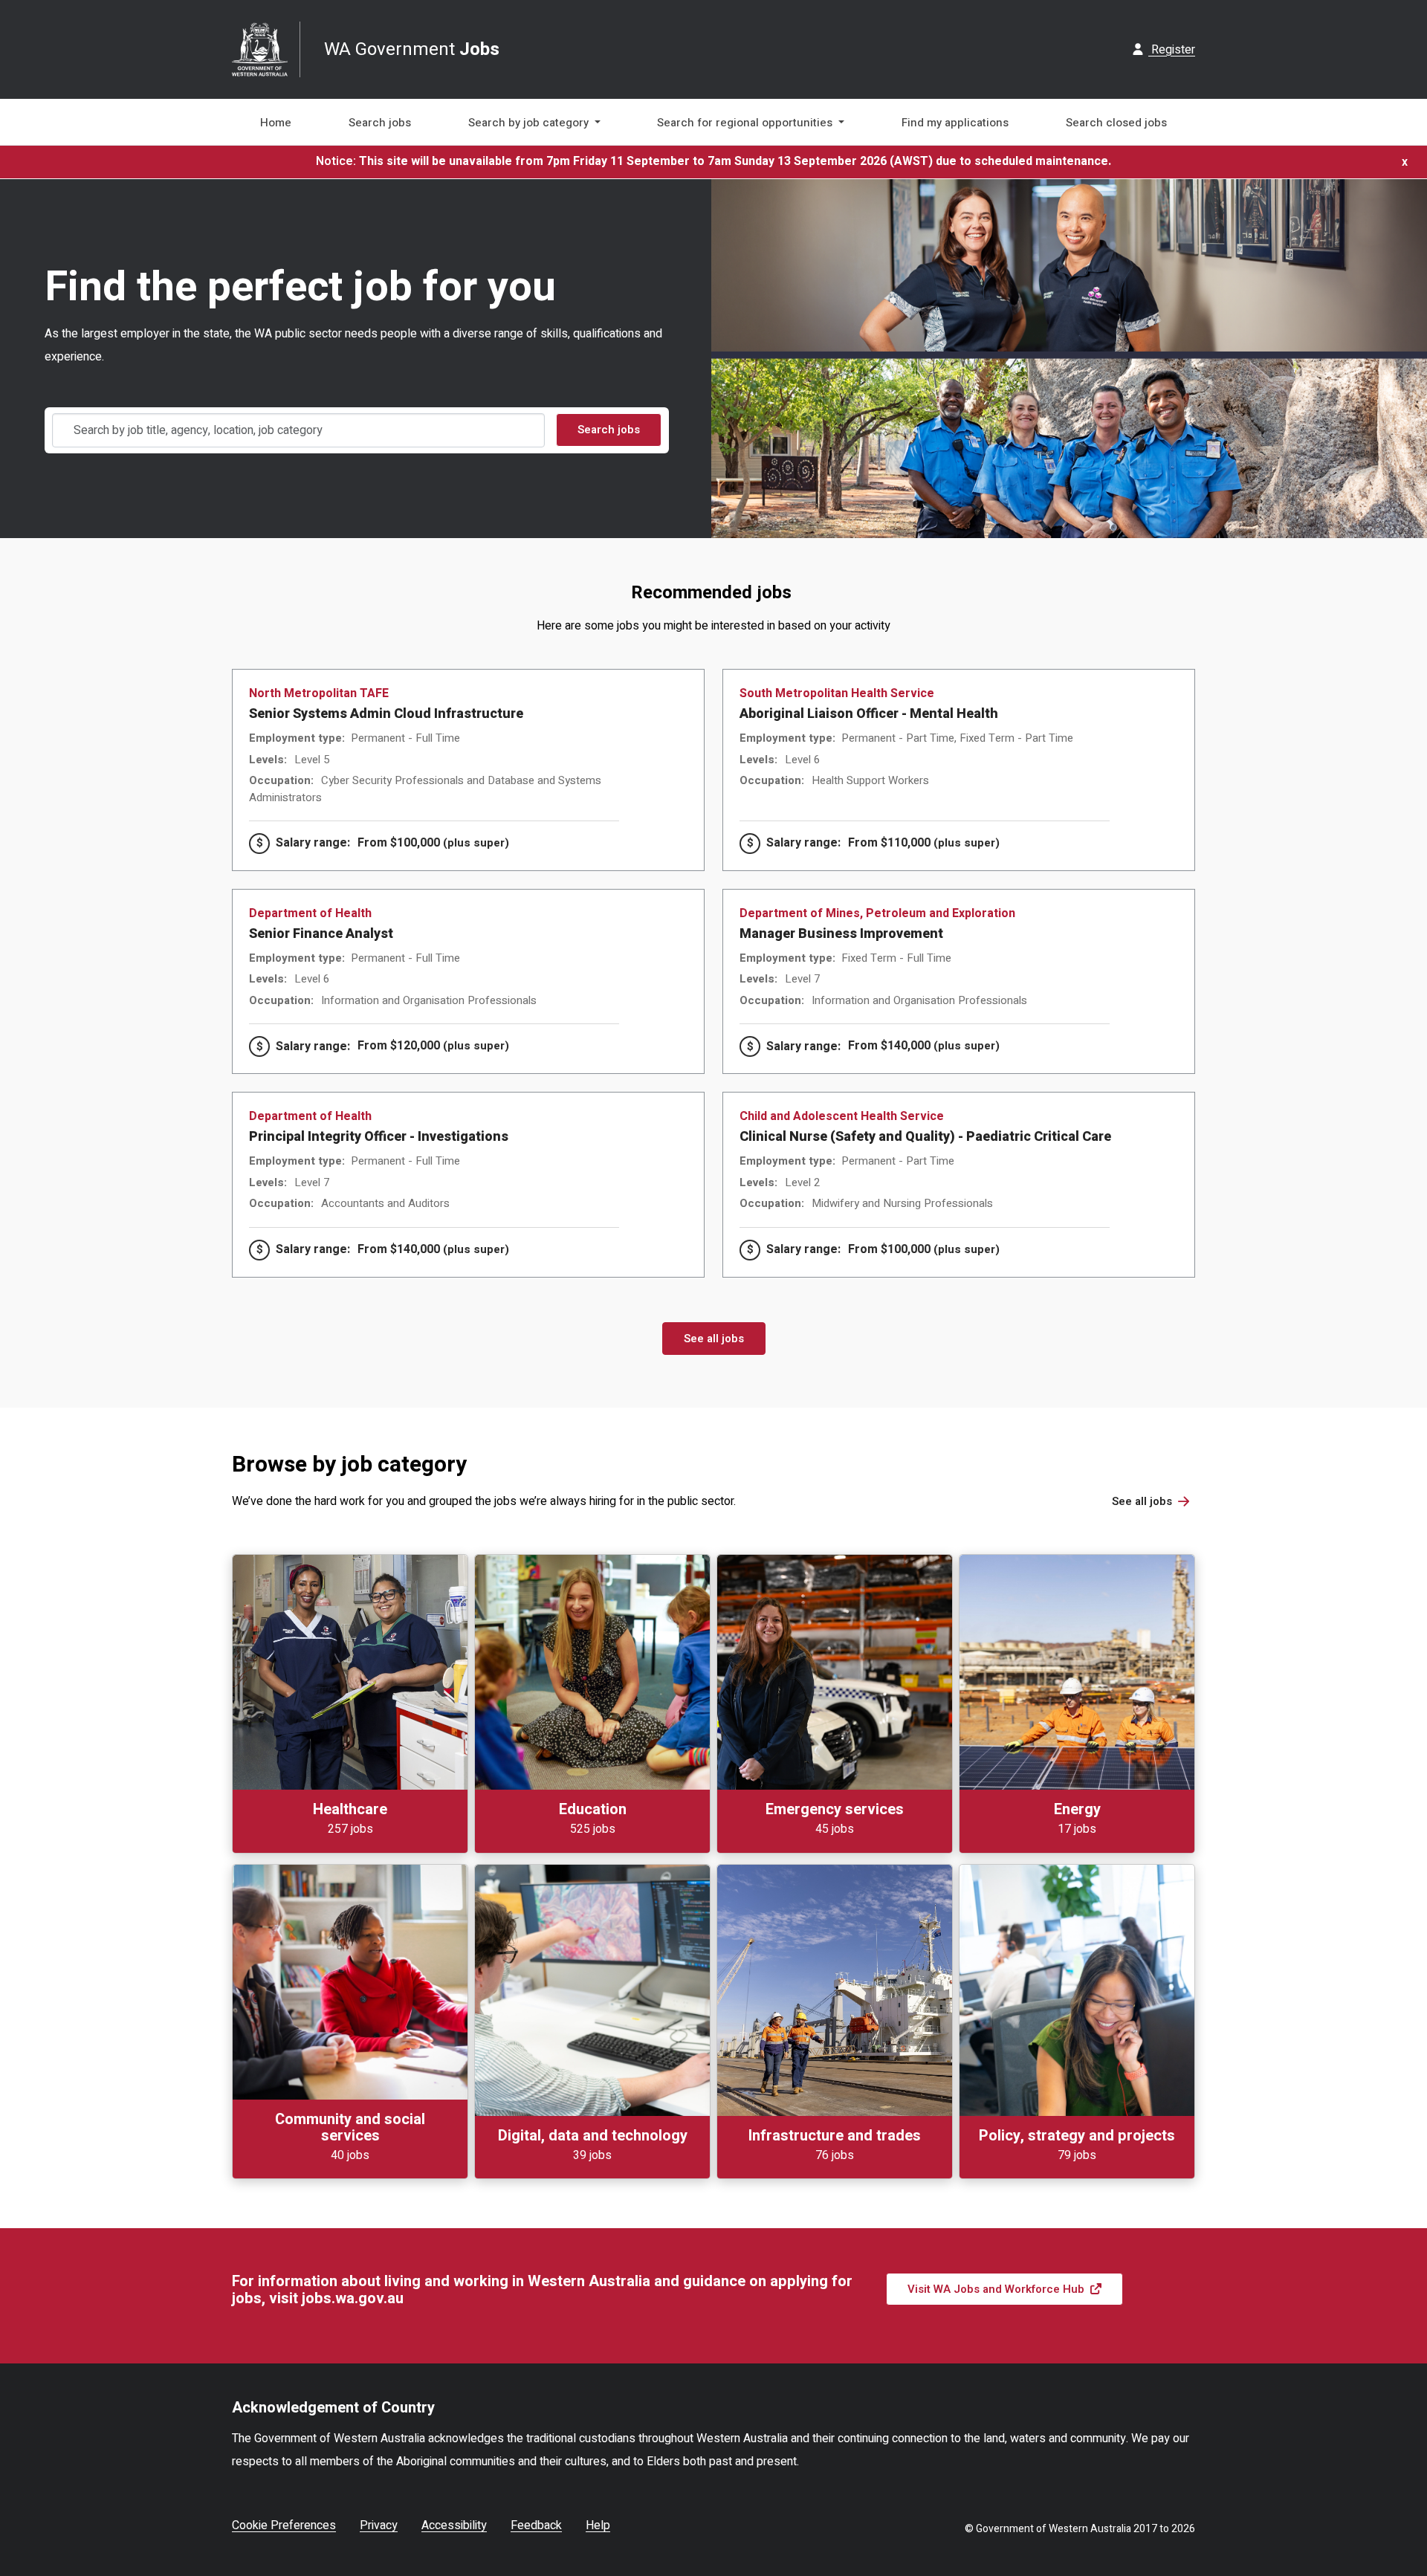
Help (598, 2525)
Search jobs (380, 123)
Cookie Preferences (284, 2525)
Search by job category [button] (530, 123)
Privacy (379, 2525)
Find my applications (955, 123)
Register (1172, 50)
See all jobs (714, 1339)
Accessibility (454, 2525)
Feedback (536, 2525)
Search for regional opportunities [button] (746, 123)
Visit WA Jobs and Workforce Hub (996, 2289)
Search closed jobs (1116, 123)
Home (276, 123)
